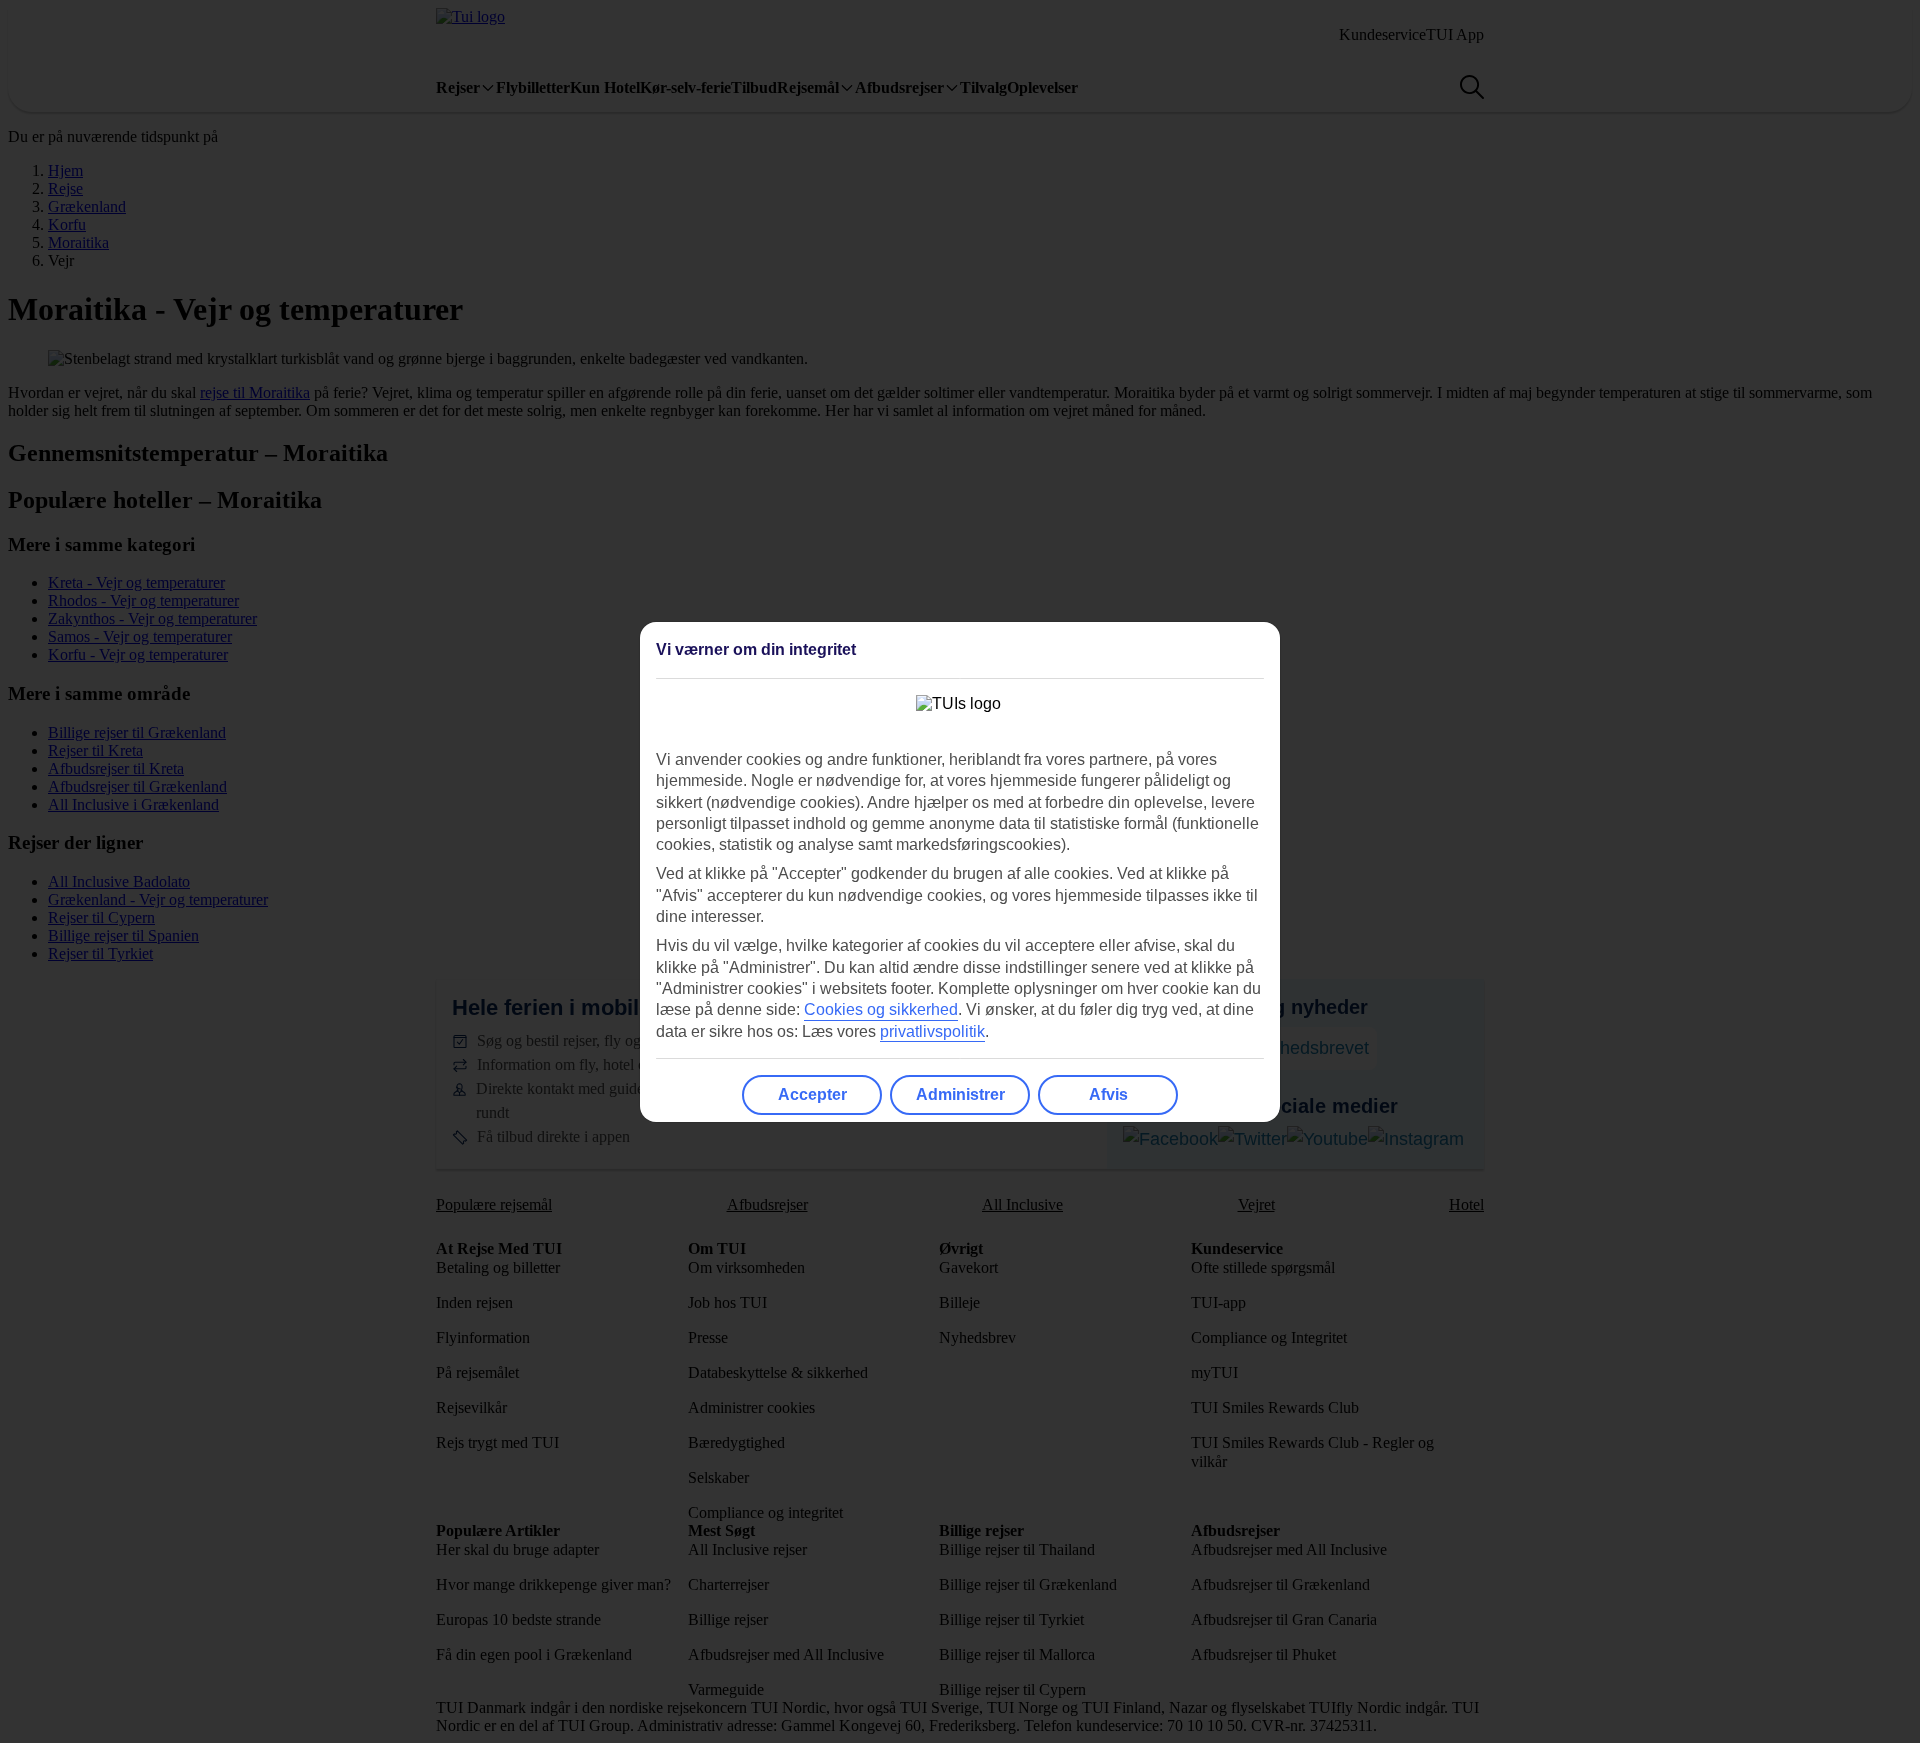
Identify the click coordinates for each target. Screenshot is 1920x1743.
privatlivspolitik (932, 1031)
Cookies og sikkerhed (881, 1009)
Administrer (960, 1094)
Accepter (812, 1094)
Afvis (1108, 1094)
